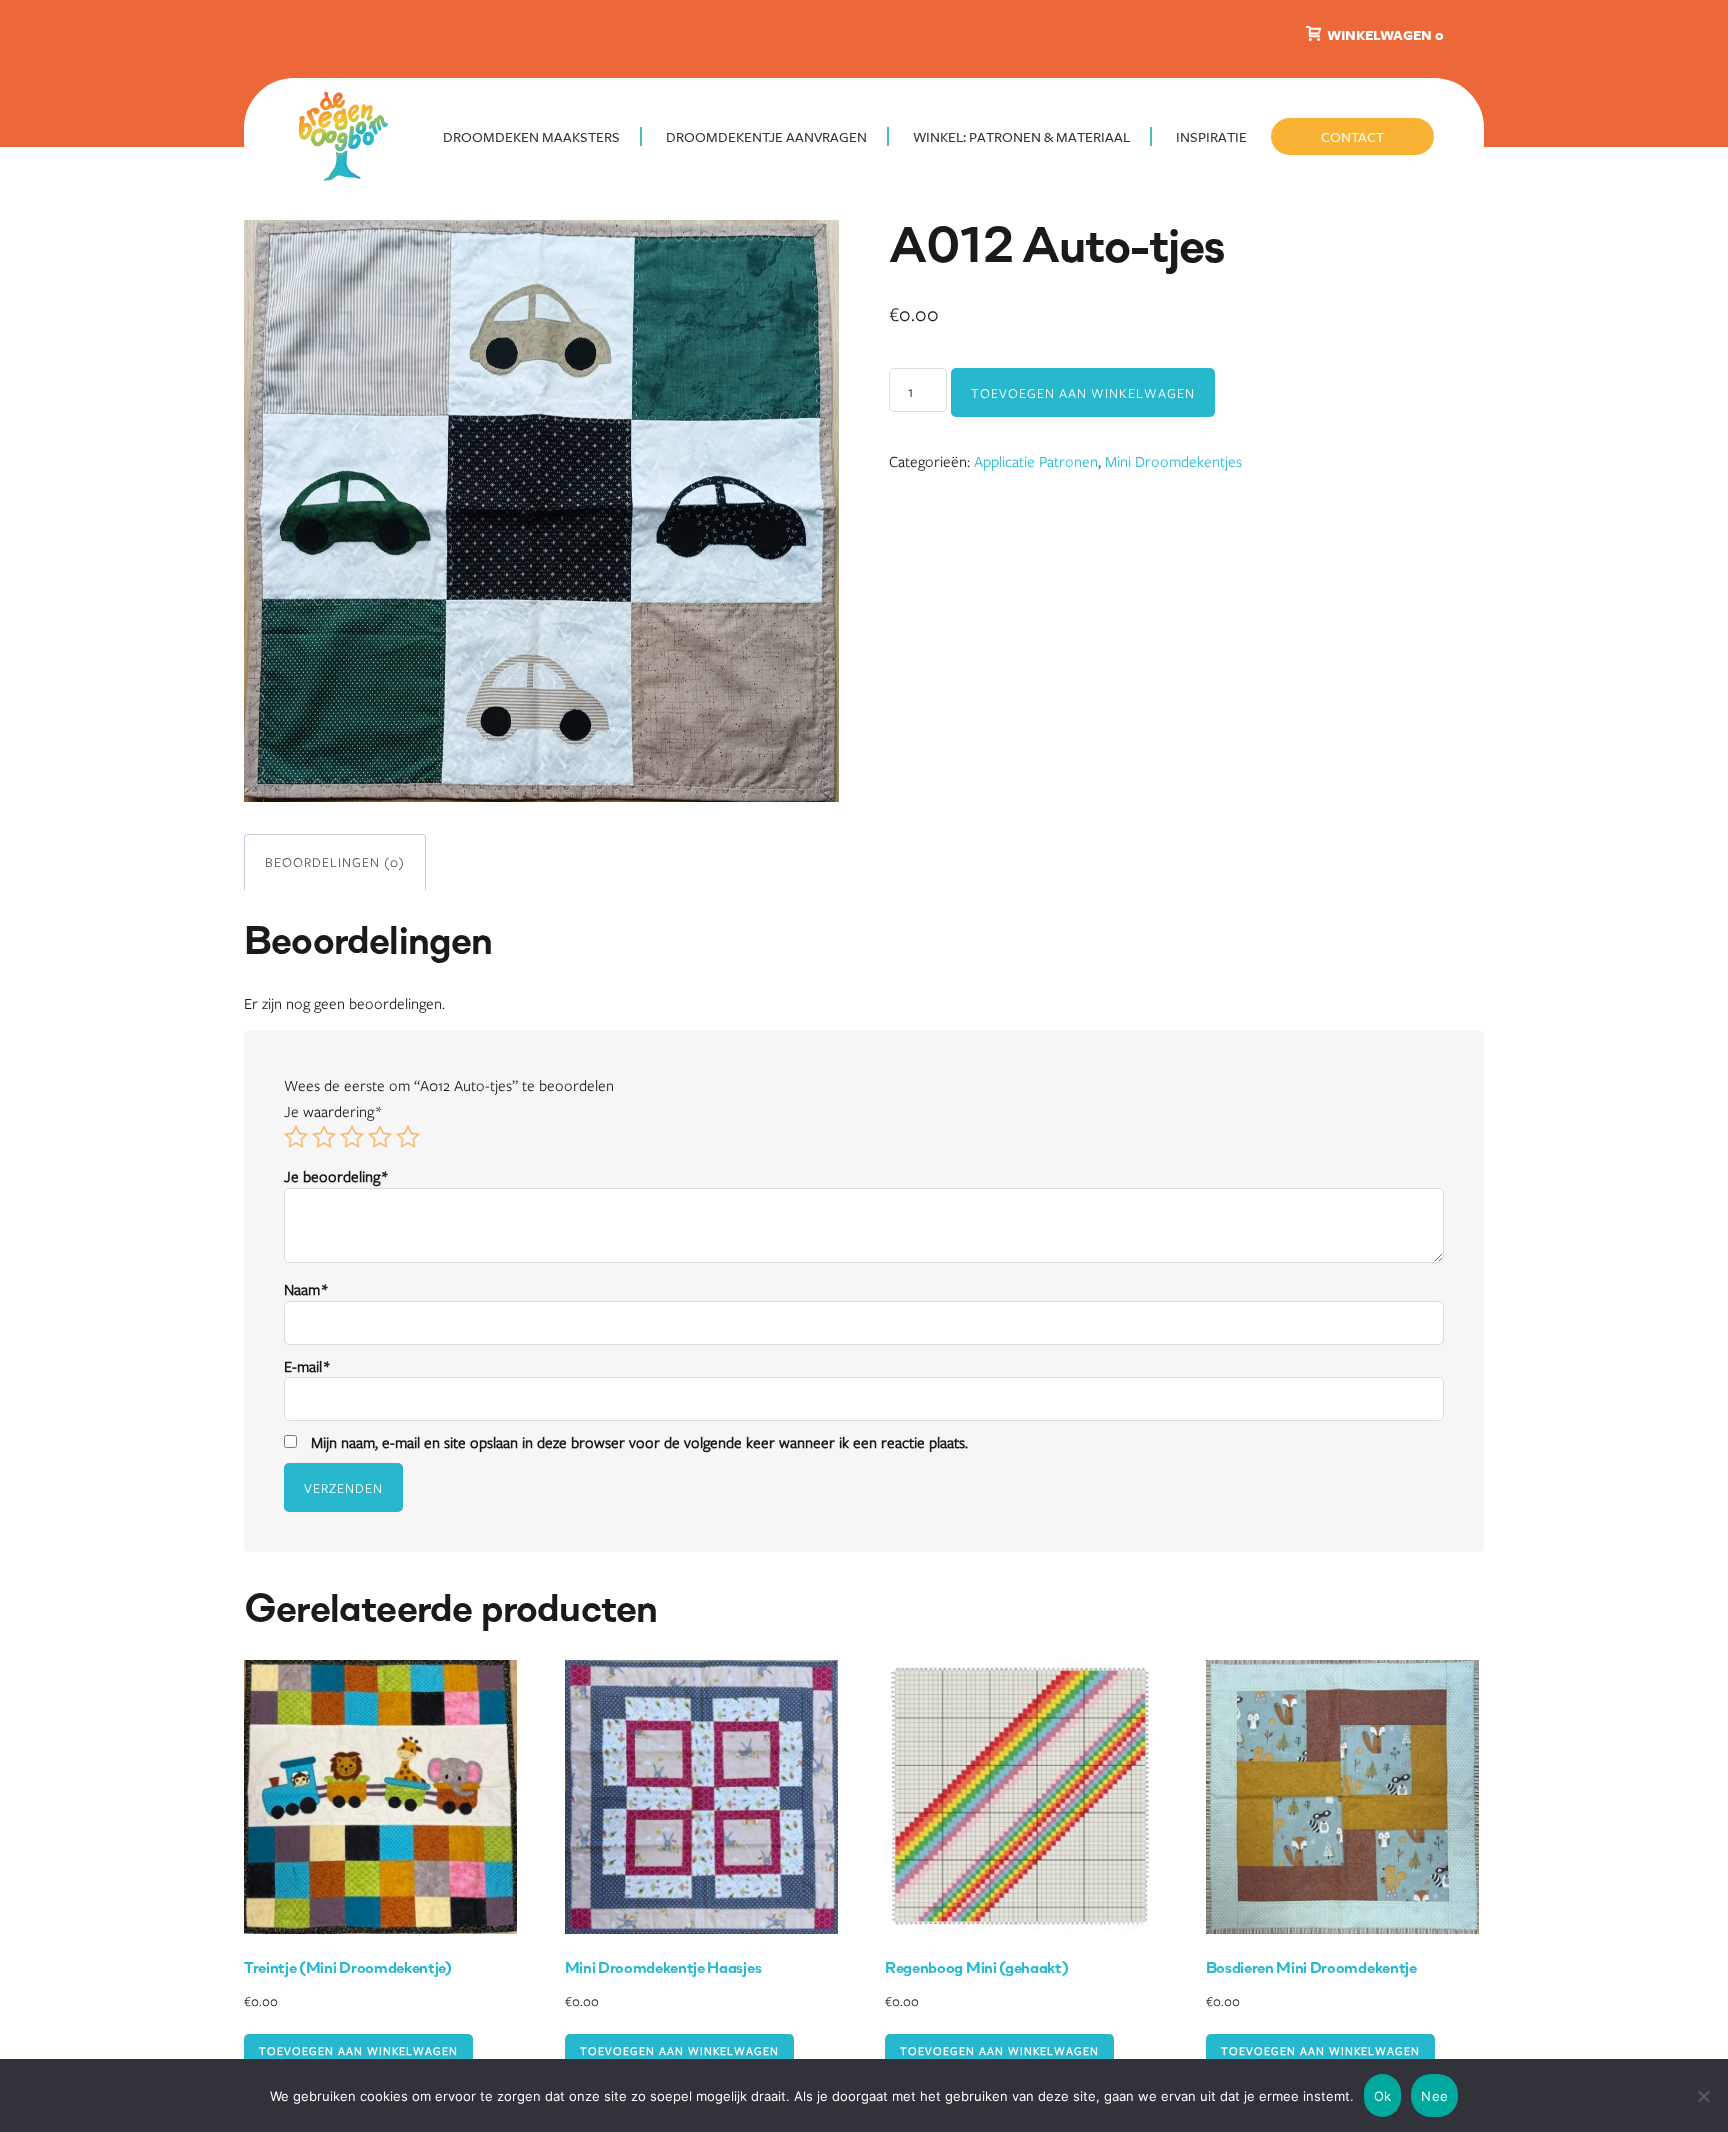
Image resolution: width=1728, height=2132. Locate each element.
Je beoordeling (335, 1176)
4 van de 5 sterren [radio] (380, 1137)
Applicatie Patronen (1036, 461)
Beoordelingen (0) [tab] (335, 862)
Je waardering (332, 1111)
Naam (305, 1289)
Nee (1434, 2096)
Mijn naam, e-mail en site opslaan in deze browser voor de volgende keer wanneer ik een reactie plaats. (639, 1442)
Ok (1383, 2096)
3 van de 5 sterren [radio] (352, 1137)
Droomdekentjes (349, 135)
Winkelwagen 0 (1384, 34)
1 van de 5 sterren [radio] (296, 1137)
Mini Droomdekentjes (1173, 461)
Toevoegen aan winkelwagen (1083, 393)
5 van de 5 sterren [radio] (408, 1137)
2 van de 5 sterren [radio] (324, 1137)
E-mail (306, 1366)
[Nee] (1703, 2096)
